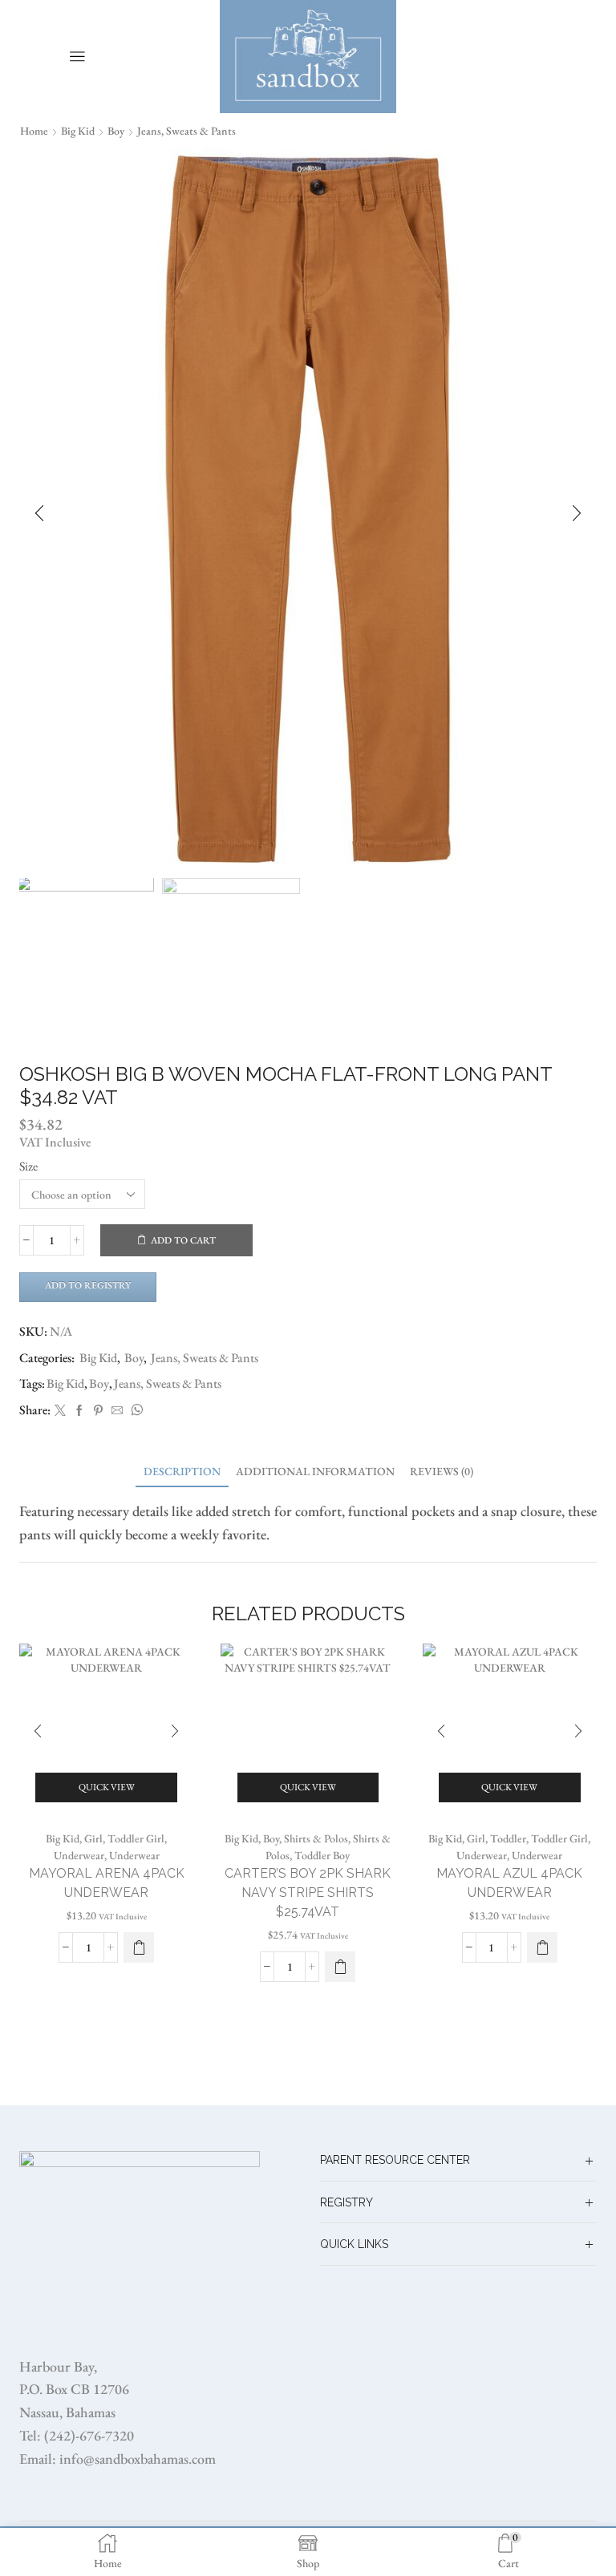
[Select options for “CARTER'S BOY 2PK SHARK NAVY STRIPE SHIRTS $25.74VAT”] (340, 1967)
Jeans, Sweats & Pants (186, 131)
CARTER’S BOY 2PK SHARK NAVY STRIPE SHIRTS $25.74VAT (308, 1893)
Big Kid (78, 131)
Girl (93, 1838)
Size (28, 1166)
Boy (116, 131)
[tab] (182, 1472)
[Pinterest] (98, 1411)
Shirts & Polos (316, 1838)
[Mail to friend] (117, 1411)
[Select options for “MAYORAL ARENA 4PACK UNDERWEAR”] (139, 1947)
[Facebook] (79, 1411)
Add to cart (183, 1240)
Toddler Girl (136, 1838)
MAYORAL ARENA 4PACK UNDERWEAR (107, 1883)
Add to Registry (88, 1285)
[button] (39, 513)
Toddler (508, 1838)
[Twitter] (60, 1411)
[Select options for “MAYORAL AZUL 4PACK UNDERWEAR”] (542, 1947)
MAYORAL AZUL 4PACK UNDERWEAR (509, 1883)
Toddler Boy (322, 1855)
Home (34, 131)
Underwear (79, 1855)
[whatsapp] (135, 1411)
